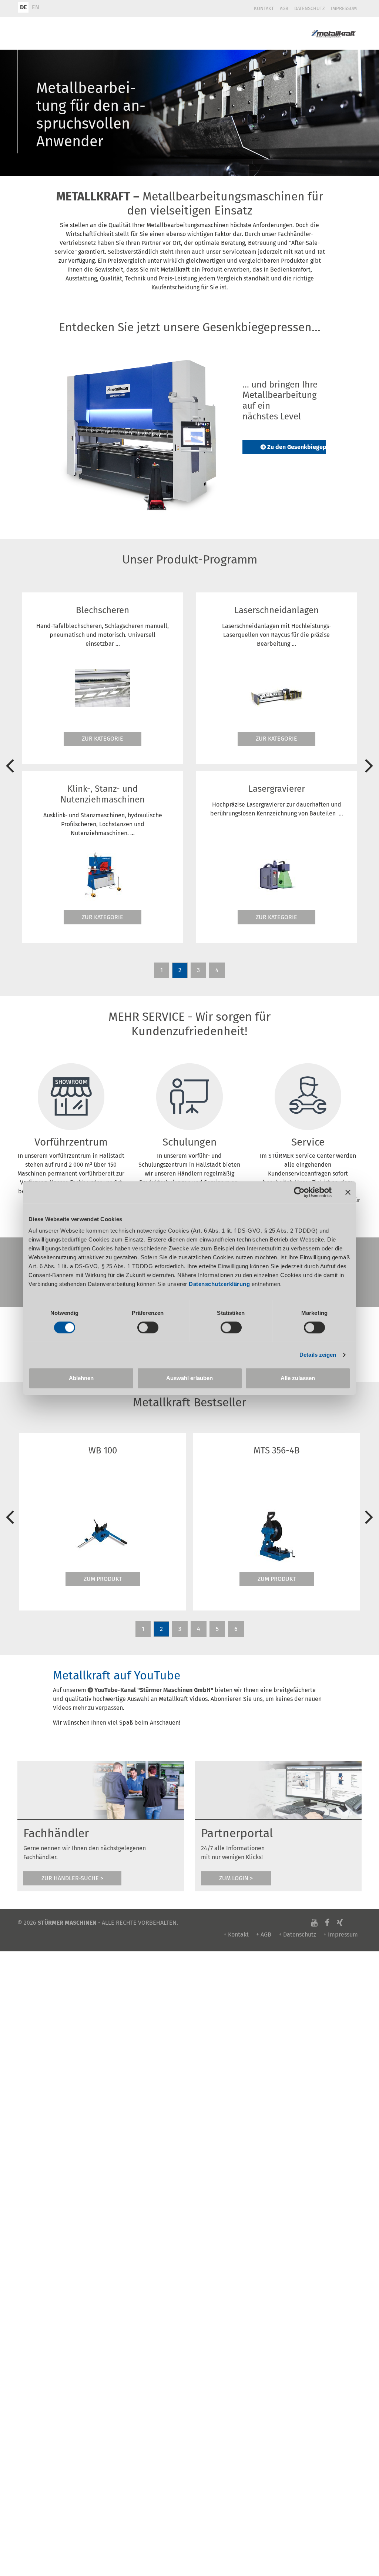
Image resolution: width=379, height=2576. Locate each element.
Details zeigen (318, 1355)
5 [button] (217, 1629)
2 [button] (180, 970)
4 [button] (217, 970)
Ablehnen (81, 1378)
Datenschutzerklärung (219, 1284)
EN (36, 7)
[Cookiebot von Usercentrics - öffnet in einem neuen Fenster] (299, 1192)
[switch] (148, 1327)
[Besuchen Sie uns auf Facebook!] (327, 1923)
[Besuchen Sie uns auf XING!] (340, 1923)
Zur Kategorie (103, 739)
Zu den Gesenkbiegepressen (306, 447)
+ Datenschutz (297, 1935)
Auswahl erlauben (189, 1378)
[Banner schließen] (348, 1192)
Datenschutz (310, 8)
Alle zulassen (298, 1378)
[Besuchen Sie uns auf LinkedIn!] (351, 1923)
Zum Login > (236, 1878)
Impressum (344, 8)
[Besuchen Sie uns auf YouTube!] (314, 1923)
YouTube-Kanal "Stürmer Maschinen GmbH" (154, 1690)
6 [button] (236, 1629)
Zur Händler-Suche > (72, 1878)
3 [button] (198, 970)
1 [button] (162, 970)
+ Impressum (341, 1935)
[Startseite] (333, 33)
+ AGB (264, 1935)
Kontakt (264, 8)
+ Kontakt (236, 1935)
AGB (284, 8)
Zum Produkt (103, 1579)
